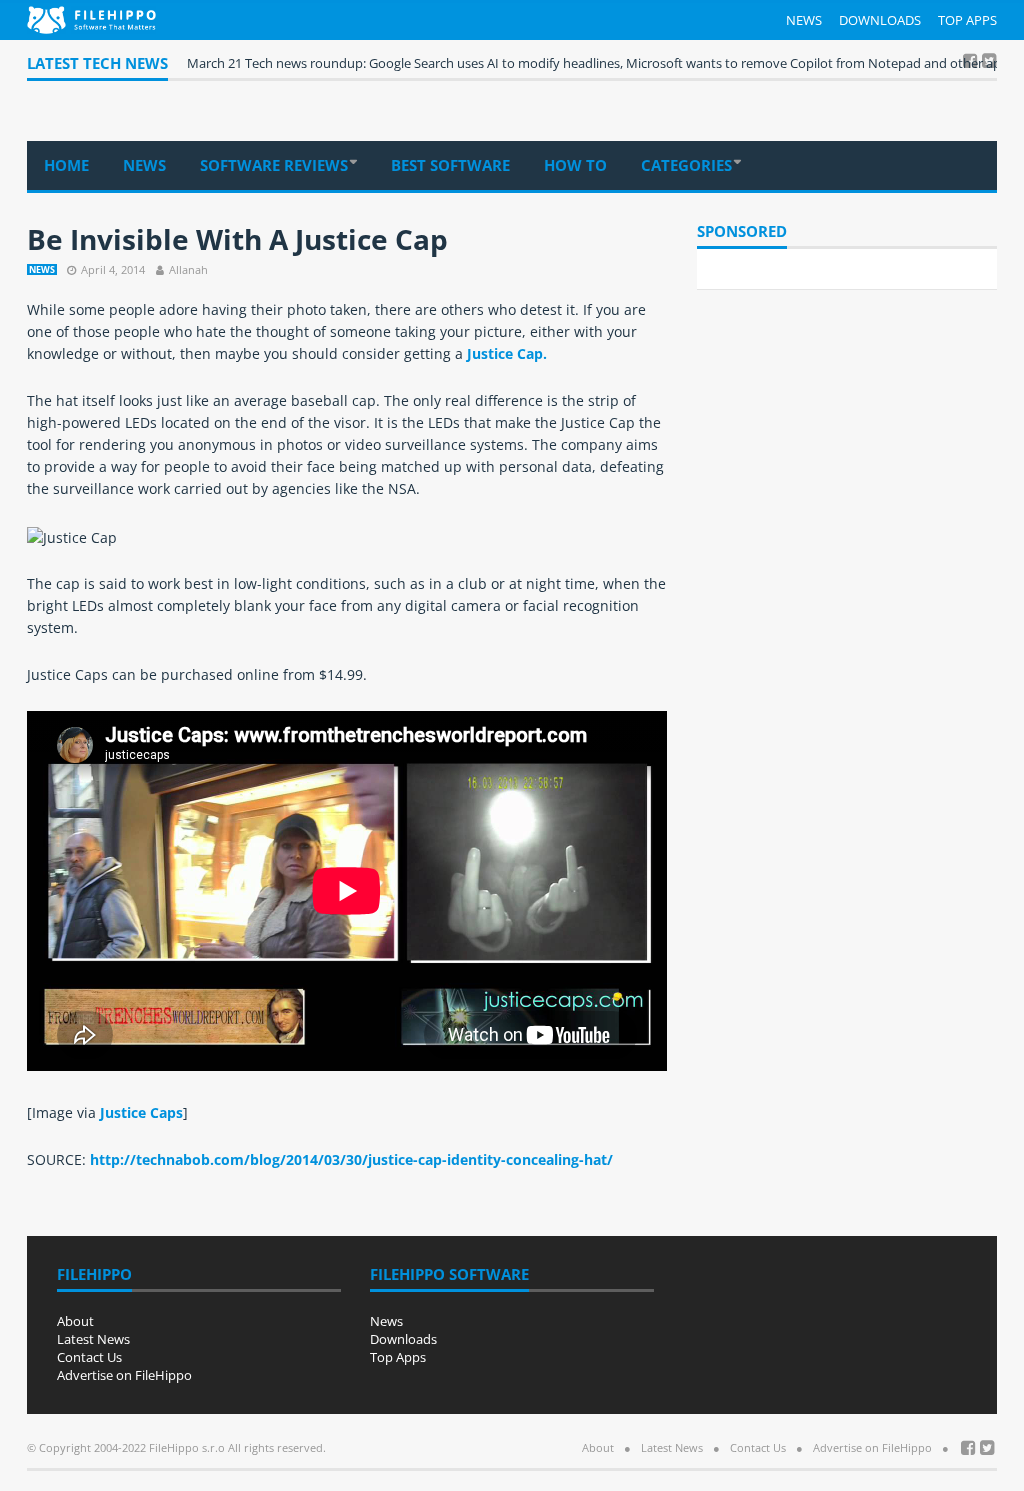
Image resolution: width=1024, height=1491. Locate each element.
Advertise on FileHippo (124, 1375)
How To (575, 165)
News (804, 20)
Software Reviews (274, 165)
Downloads (880, 20)
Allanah (188, 269)
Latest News (93, 1339)
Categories (686, 165)
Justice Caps (141, 1112)
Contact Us (89, 1357)
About (75, 1321)
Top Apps (967, 20)
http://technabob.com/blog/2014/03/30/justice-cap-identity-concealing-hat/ (349, 1159)
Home (66, 165)
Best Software (450, 165)
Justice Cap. (507, 353)
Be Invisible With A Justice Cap (237, 239)
